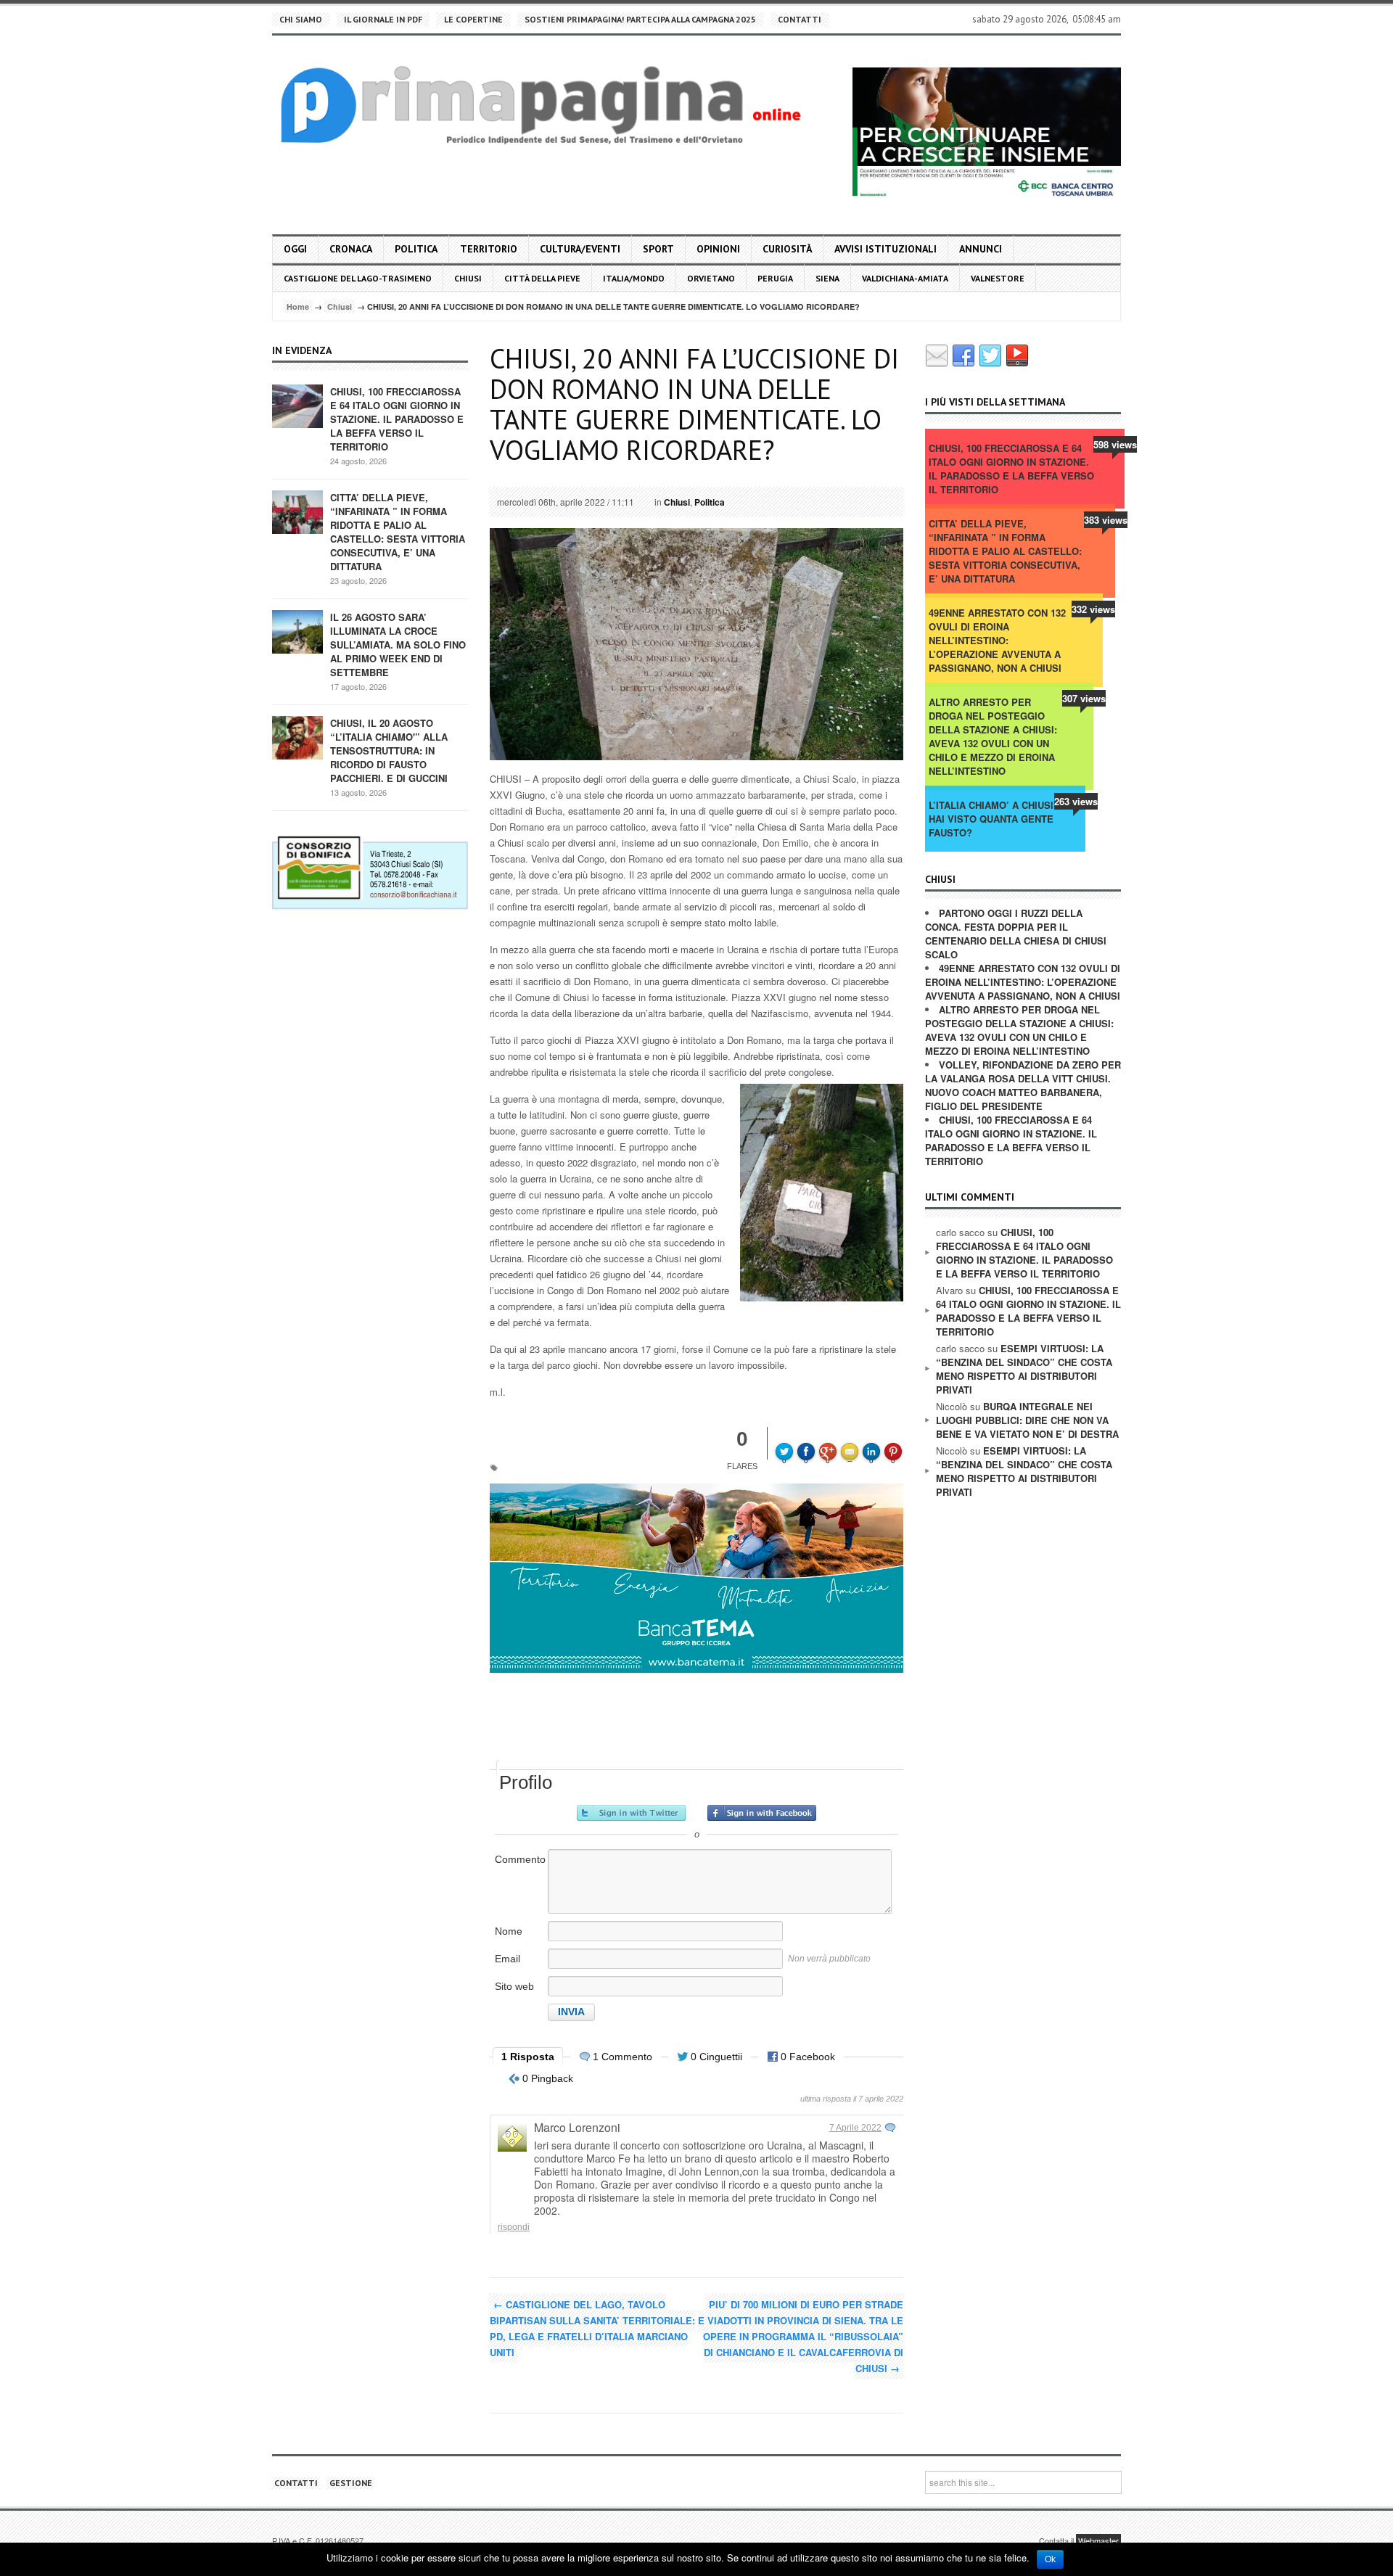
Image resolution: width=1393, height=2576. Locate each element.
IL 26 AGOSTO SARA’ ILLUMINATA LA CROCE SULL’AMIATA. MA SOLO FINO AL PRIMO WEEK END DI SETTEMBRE (398, 645)
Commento (520, 1859)
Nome (509, 1931)
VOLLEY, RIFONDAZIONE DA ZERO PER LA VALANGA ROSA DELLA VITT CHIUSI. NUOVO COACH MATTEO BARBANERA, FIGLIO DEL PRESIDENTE (1023, 1085)
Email (508, 1959)
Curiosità (787, 249)
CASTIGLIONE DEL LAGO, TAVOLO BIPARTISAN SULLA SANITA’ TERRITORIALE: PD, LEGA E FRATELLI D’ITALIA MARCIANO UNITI (592, 2328)
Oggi (295, 249)
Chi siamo (301, 19)
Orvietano (711, 278)
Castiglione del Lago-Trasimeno (358, 278)
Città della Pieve (542, 278)
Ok (1050, 2559)
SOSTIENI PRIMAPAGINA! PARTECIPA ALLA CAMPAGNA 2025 (640, 19)
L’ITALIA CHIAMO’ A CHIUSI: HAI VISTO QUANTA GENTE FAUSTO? (993, 819)
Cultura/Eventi (580, 249)
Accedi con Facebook (762, 1813)
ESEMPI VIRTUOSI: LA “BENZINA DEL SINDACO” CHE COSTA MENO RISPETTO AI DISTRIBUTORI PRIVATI (1024, 1369)
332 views (1093, 609)
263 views (1076, 801)
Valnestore (998, 278)
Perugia (775, 278)
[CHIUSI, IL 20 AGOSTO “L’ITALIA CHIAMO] (297, 737)
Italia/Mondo (634, 278)
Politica (416, 249)
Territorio (489, 249)
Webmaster (1098, 2540)
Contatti (800, 19)
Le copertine (473, 19)
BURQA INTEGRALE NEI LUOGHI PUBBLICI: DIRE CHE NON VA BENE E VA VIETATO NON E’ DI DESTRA (1027, 1420)
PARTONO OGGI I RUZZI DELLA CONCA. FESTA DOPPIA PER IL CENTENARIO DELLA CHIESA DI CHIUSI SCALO (1016, 934)
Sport (658, 249)
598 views (1115, 444)
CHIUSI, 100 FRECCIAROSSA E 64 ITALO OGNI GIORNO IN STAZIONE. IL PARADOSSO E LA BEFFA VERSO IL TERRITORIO (397, 419)
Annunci (981, 249)
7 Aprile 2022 (855, 2128)
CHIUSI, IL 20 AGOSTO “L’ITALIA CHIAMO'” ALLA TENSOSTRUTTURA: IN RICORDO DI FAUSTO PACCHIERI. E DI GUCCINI (389, 750)
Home (298, 306)
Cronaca (351, 249)
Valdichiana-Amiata (905, 278)
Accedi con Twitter (631, 1813)
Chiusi (468, 278)
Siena (827, 278)
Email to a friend (852, 1441)
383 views (1106, 520)
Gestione (351, 2483)
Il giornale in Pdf (383, 19)
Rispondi (514, 2227)
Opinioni (718, 249)
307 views (1084, 698)
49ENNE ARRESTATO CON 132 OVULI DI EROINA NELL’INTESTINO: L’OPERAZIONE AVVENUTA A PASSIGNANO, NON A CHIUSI (997, 640)
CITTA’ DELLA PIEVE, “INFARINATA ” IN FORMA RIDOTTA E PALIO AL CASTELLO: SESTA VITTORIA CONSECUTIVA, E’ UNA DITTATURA (398, 532)
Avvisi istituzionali (885, 249)
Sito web (514, 1986)
